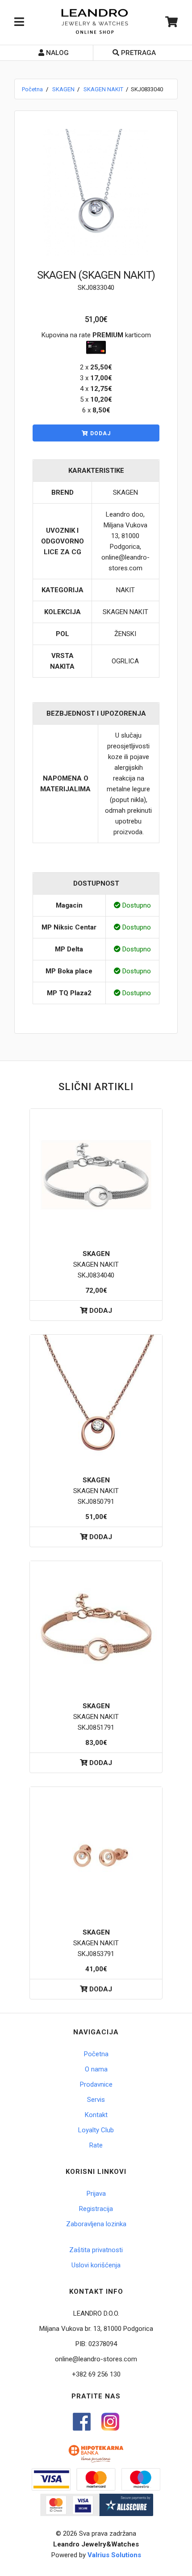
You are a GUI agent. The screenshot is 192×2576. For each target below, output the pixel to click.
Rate (96, 2145)
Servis (96, 2100)
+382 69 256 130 (96, 2374)
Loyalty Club (96, 2130)
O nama (96, 2069)
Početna (32, 89)
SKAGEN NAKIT (103, 89)
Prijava (96, 2194)
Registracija (96, 2209)
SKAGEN (63, 89)
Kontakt (96, 2115)
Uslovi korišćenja (96, 2265)
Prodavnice (96, 2084)
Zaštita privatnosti (96, 2250)
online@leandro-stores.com (96, 2359)
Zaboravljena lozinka (96, 2224)
